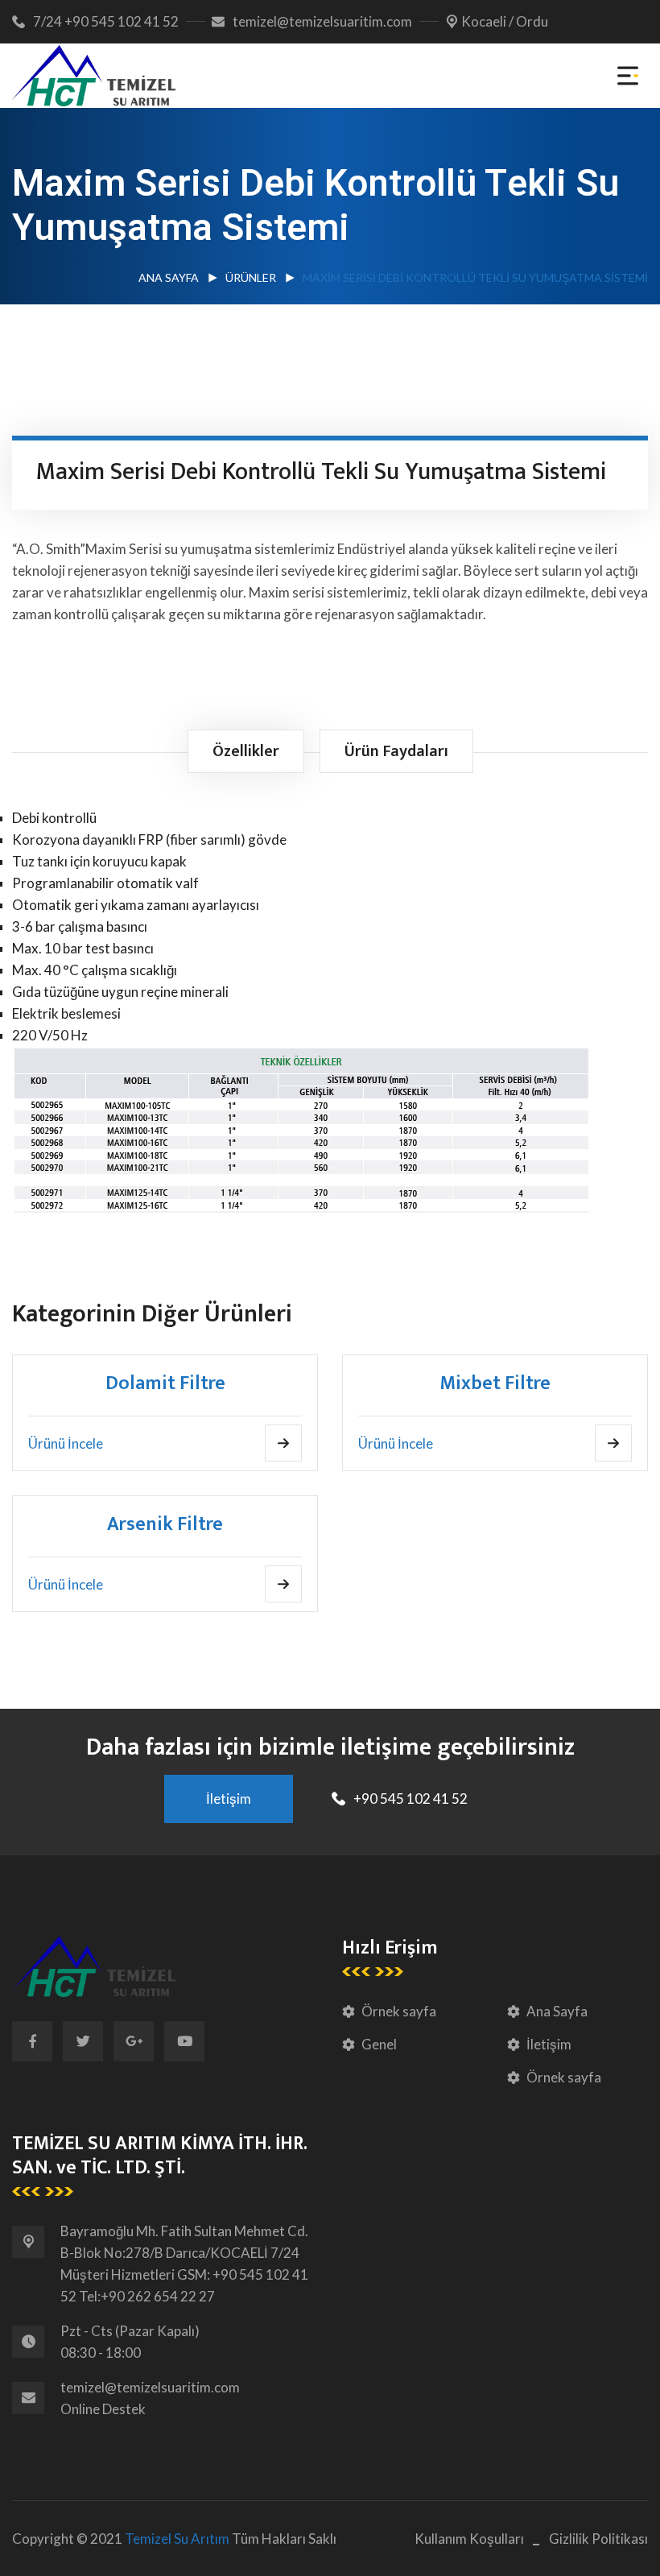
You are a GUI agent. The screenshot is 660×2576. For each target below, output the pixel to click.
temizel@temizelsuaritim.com (322, 21)
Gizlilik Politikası (598, 2539)
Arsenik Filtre (165, 1524)
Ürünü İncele (66, 1443)
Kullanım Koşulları (469, 2539)
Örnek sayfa (399, 2011)
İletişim (549, 2044)
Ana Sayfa (169, 277)
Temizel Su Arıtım (177, 2539)
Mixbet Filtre (495, 1383)
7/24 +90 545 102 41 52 (106, 21)
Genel (379, 2044)
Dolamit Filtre (165, 1383)
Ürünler (251, 277)
